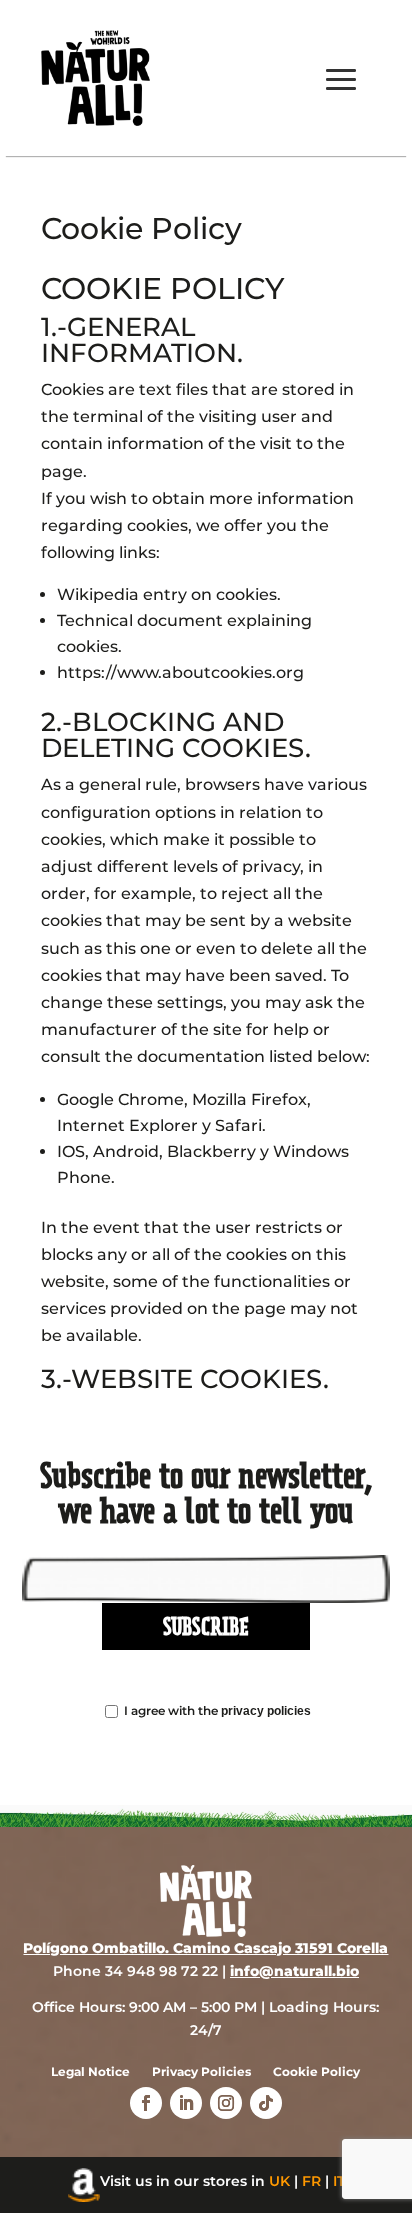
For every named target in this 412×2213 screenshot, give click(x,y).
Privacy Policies (201, 2072)
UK (279, 2181)
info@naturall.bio (294, 1971)
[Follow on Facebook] (146, 2103)
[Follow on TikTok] (266, 2103)
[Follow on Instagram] (226, 2103)
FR (311, 2181)
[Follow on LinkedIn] (186, 2103)
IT (339, 2181)
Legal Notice (90, 2072)
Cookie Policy (316, 2072)
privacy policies (266, 1711)
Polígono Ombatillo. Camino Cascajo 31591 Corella (205, 1948)
